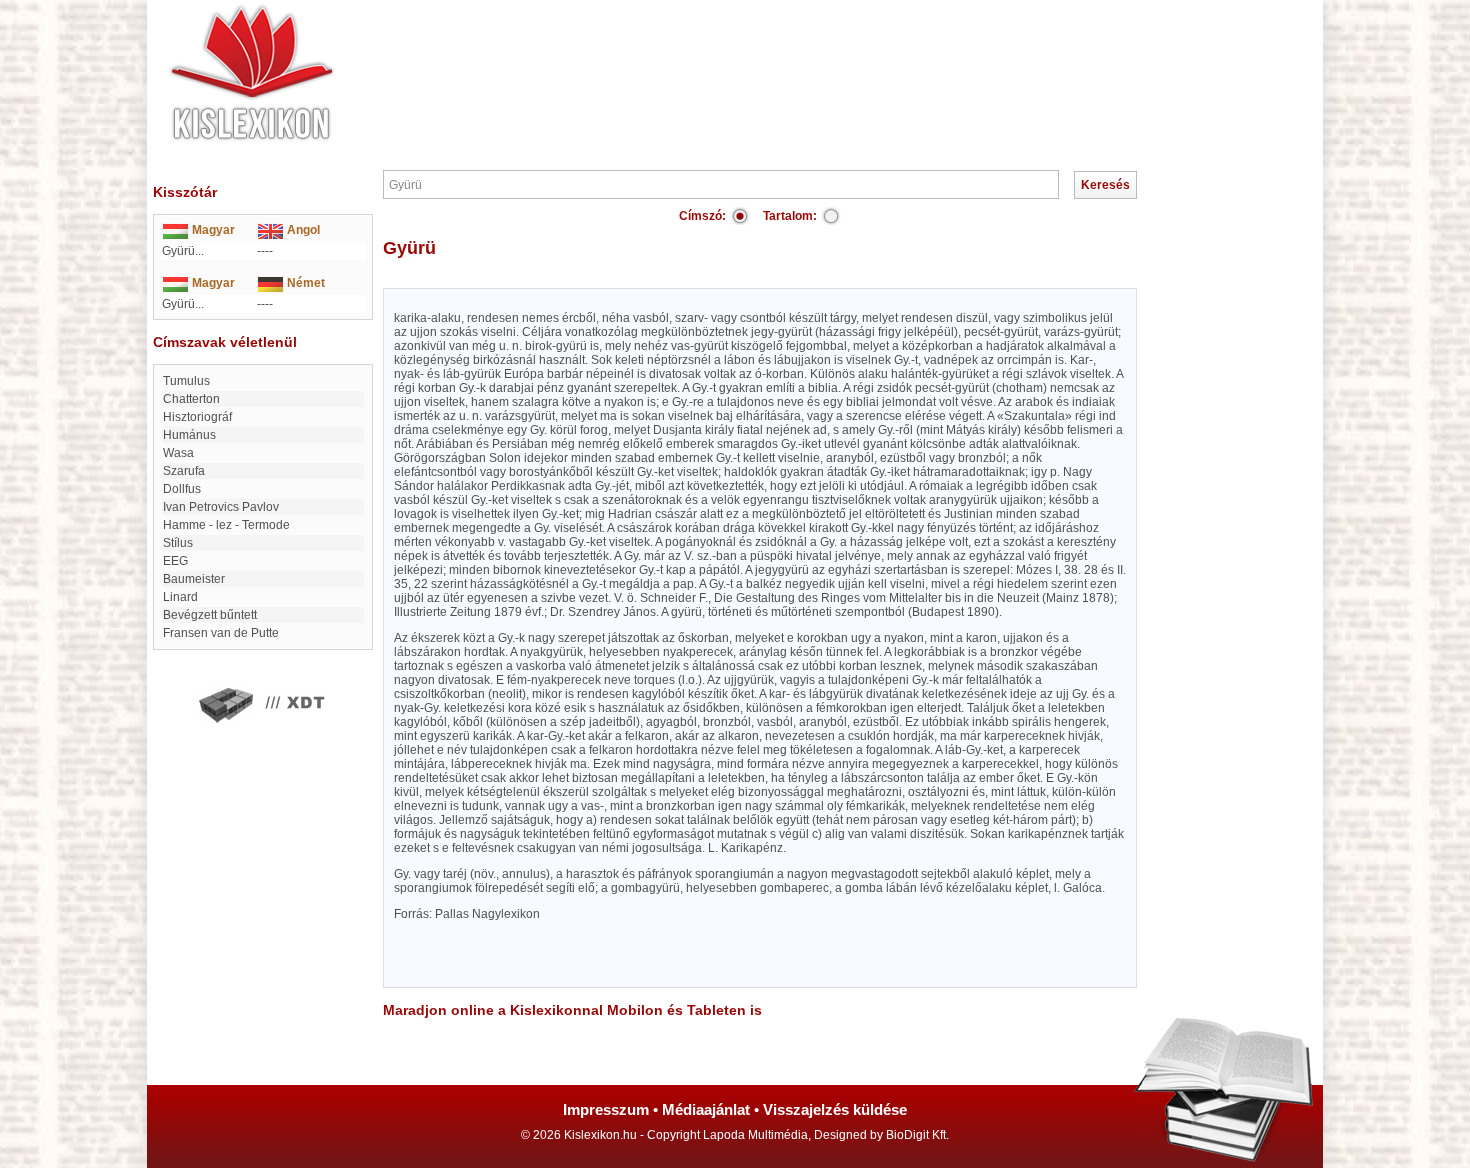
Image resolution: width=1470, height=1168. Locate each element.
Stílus (178, 543)
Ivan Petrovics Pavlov (221, 507)
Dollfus (182, 489)
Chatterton (191, 399)
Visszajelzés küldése (835, 1109)
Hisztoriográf (197, 417)
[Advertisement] (795, 60)
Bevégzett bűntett (210, 615)
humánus (189, 435)
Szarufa (184, 471)
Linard (180, 597)
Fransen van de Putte (221, 633)
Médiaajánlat (706, 1109)
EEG (175, 561)
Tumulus (186, 381)
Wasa (178, 453)
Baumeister (194, 579)
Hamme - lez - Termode (226, 525)
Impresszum (606, 1109)
